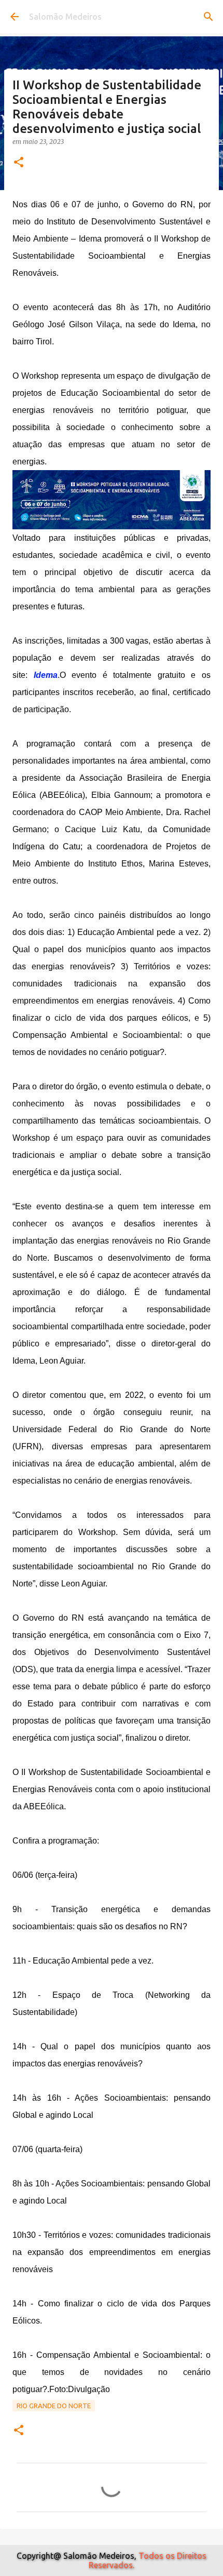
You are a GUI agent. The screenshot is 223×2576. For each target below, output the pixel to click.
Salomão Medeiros (65, 17)
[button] (19, 163)
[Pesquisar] (208, 17)
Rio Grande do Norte (54, 2406)
